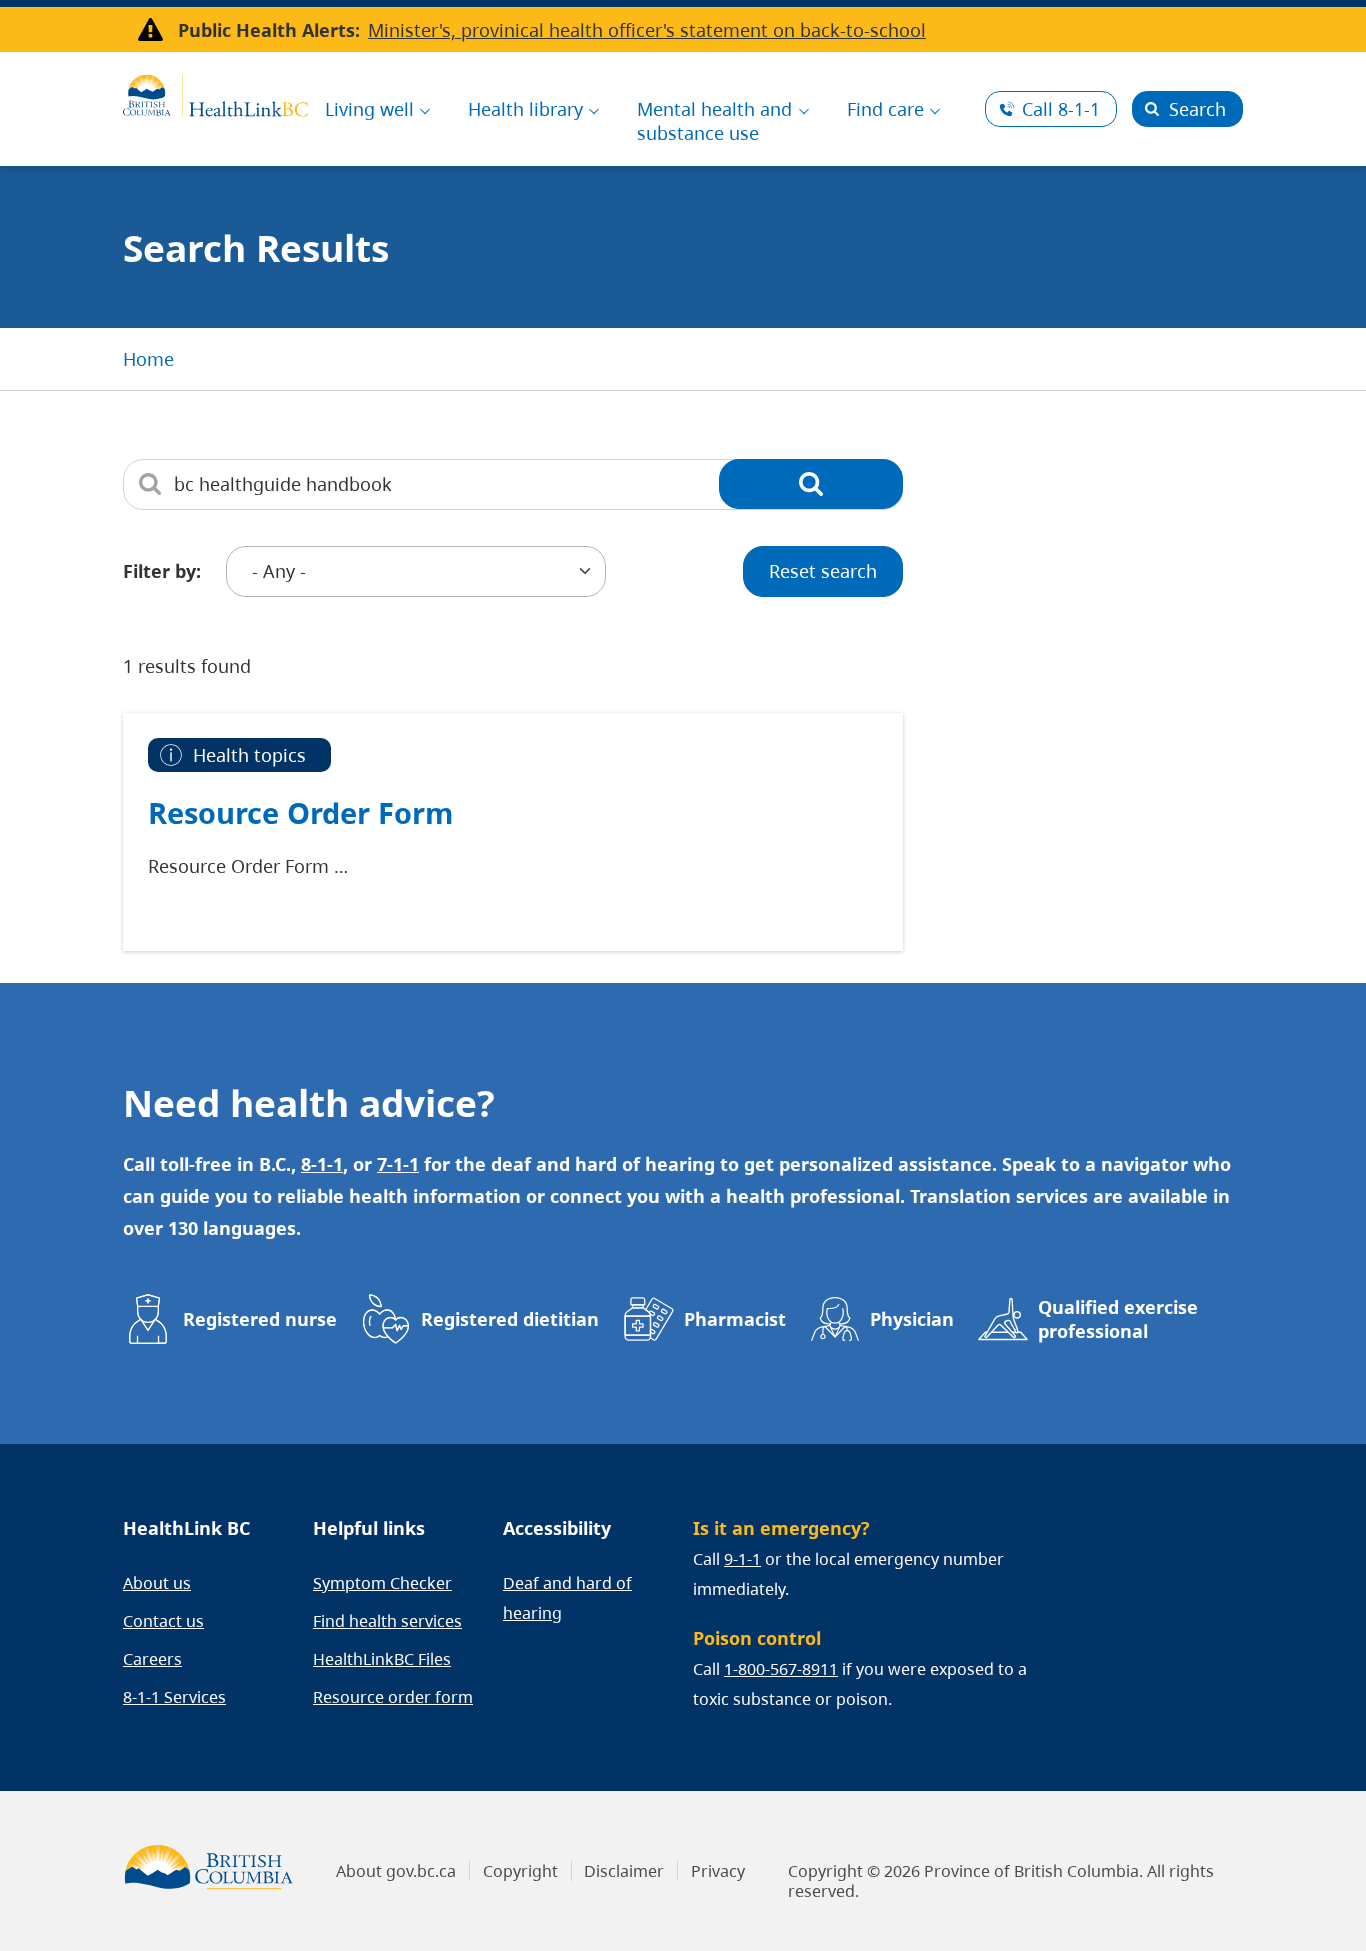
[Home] (215, 93)
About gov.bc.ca (396, 1871)
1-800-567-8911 (781, 1669)
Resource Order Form (300, 812)
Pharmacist (735, 1319)
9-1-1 (742, 1559)
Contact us (163, 1621)
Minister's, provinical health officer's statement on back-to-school (647, 30)
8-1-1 (1061, 109)
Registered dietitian (510, 1319)
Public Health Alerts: (269, 30)
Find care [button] (885, 109)
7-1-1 (398, 1164)
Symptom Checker (382, 1583)
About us (157, 1583)
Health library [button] (525, 109)
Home (148, 359)
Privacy (718, 1871)
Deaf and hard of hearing (567, 1598)
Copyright (520, 1871)
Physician (912, 1319)
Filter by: (162, 571)
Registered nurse (260, 1319)
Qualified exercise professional (1118, 1319)
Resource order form (393, 1697)
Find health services (387, 1621)
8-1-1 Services (174, 1697)
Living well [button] (369, 109)
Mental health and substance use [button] (714, 121)
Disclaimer (624, 1871)
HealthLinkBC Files (382, 1659)
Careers (152, 1659)
